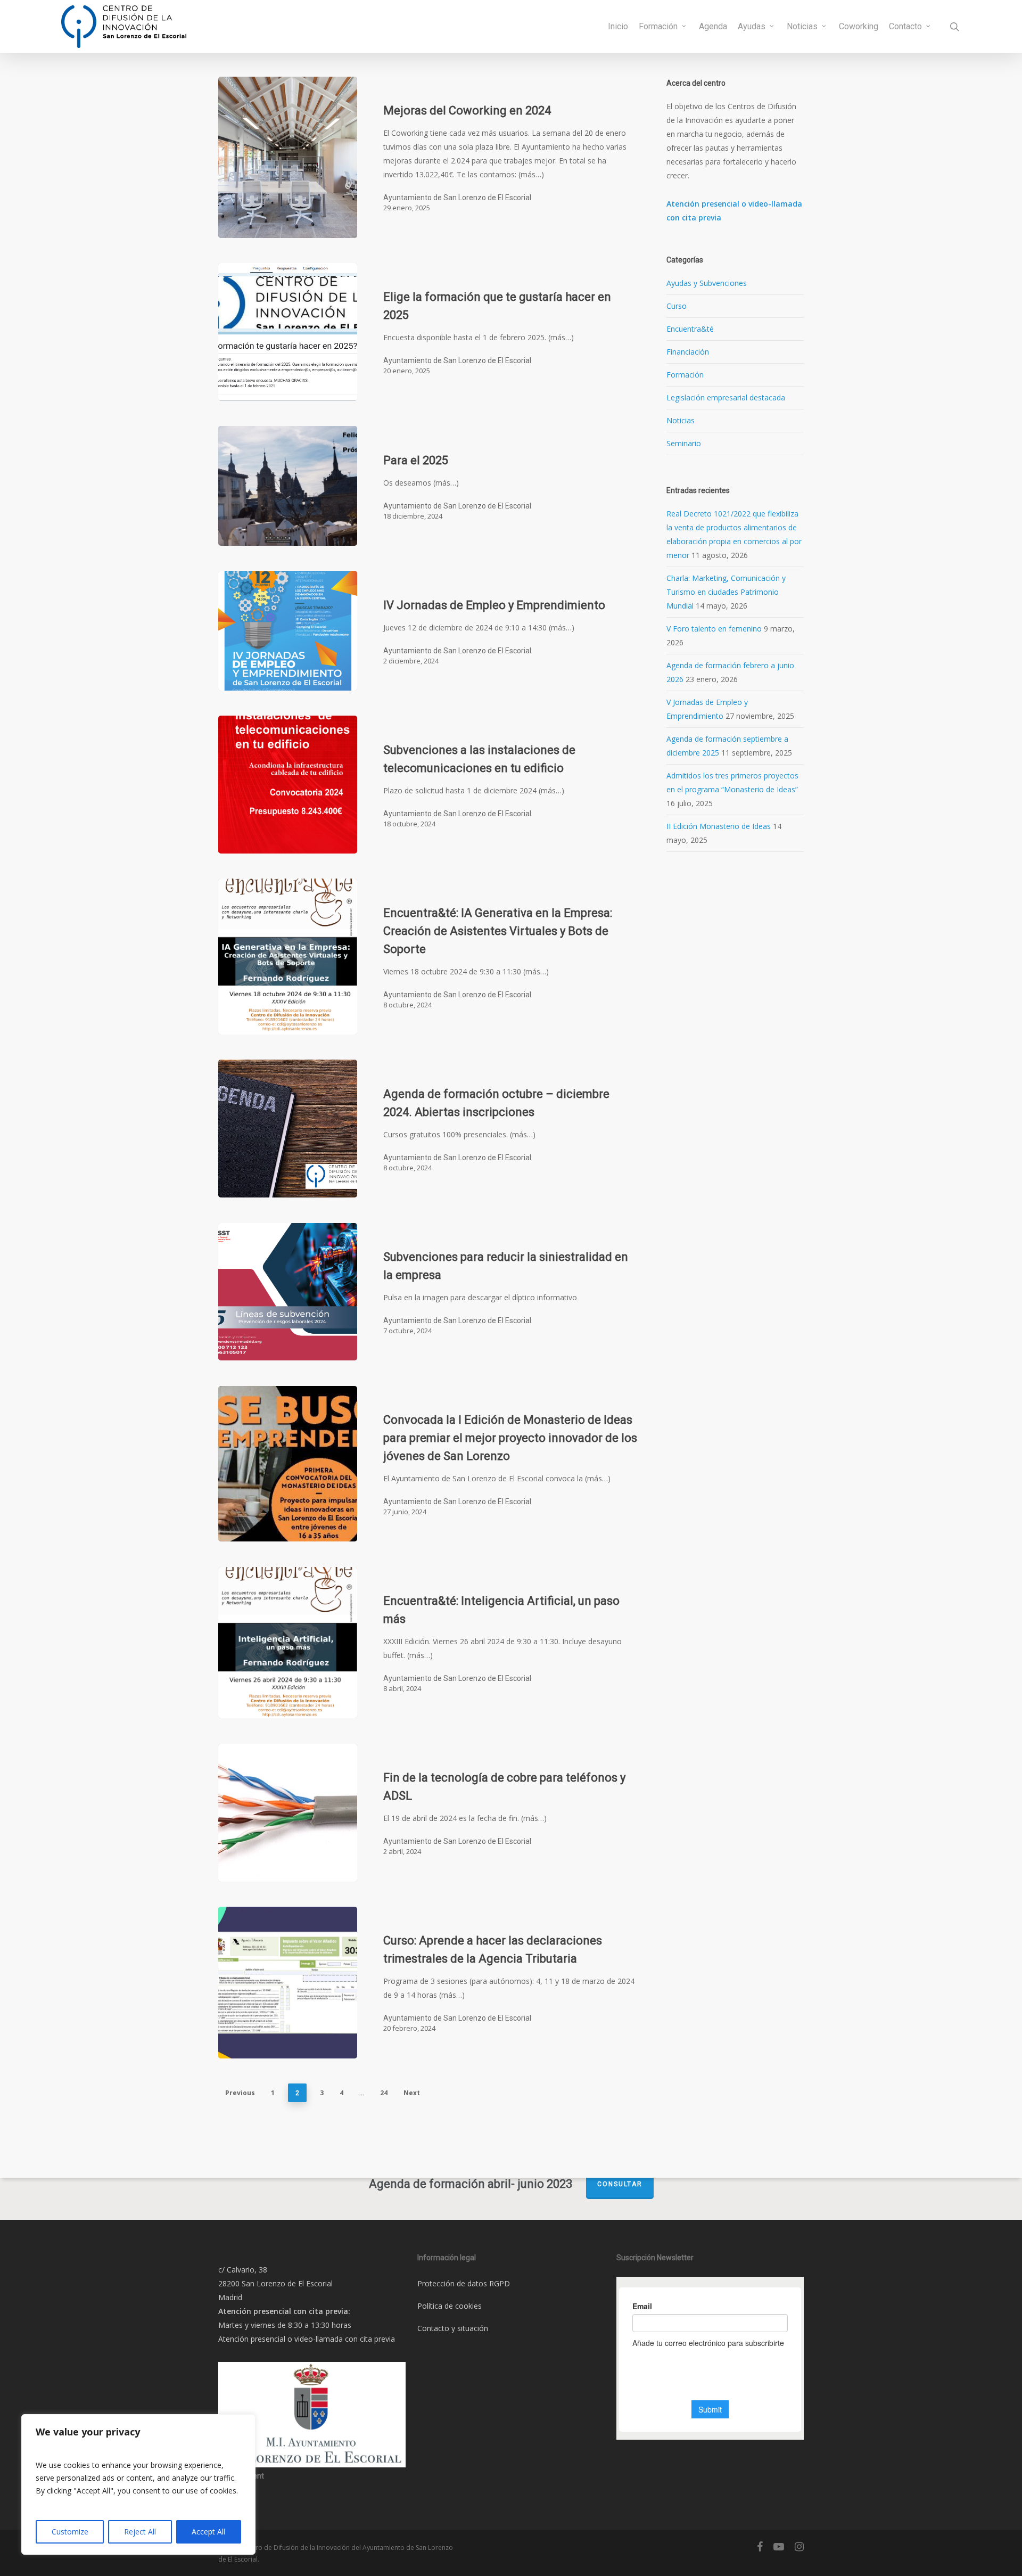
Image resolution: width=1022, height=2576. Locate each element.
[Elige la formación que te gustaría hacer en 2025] (288, 332)
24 (384, 2093)
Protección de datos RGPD (464, 2283)
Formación (685, 375)
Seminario (684, 443)
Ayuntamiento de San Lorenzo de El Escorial (457, 198)
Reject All (140, 2532)
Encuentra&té (690, 329)
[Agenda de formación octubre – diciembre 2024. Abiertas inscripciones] (288, 1129)
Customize (70, 2532)
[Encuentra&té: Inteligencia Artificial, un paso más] (288, 1643)
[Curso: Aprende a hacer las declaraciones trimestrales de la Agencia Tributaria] (288, 1983)
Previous (240, 2093)
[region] (138, 2484)
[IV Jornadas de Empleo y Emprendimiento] (288, 631)
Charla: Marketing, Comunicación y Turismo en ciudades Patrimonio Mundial (726, 592)
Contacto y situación (453, 2328)
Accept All (208, 2532)
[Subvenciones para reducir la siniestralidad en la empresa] (288, 1292)
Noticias (681, 420)
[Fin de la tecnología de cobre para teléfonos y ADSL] (288, 1813)
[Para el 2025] (288, 486)
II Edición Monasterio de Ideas (719, 826)
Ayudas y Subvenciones (707, 283)
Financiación (688, 352)
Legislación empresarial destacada (726, 397)
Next (412, 2093)
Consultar (620, 2184)
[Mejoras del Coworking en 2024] (288, 157)
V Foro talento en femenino (714, 629)
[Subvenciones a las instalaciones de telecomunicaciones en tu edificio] (288, 785)
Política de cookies (450, 2306)
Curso (677, 306)
